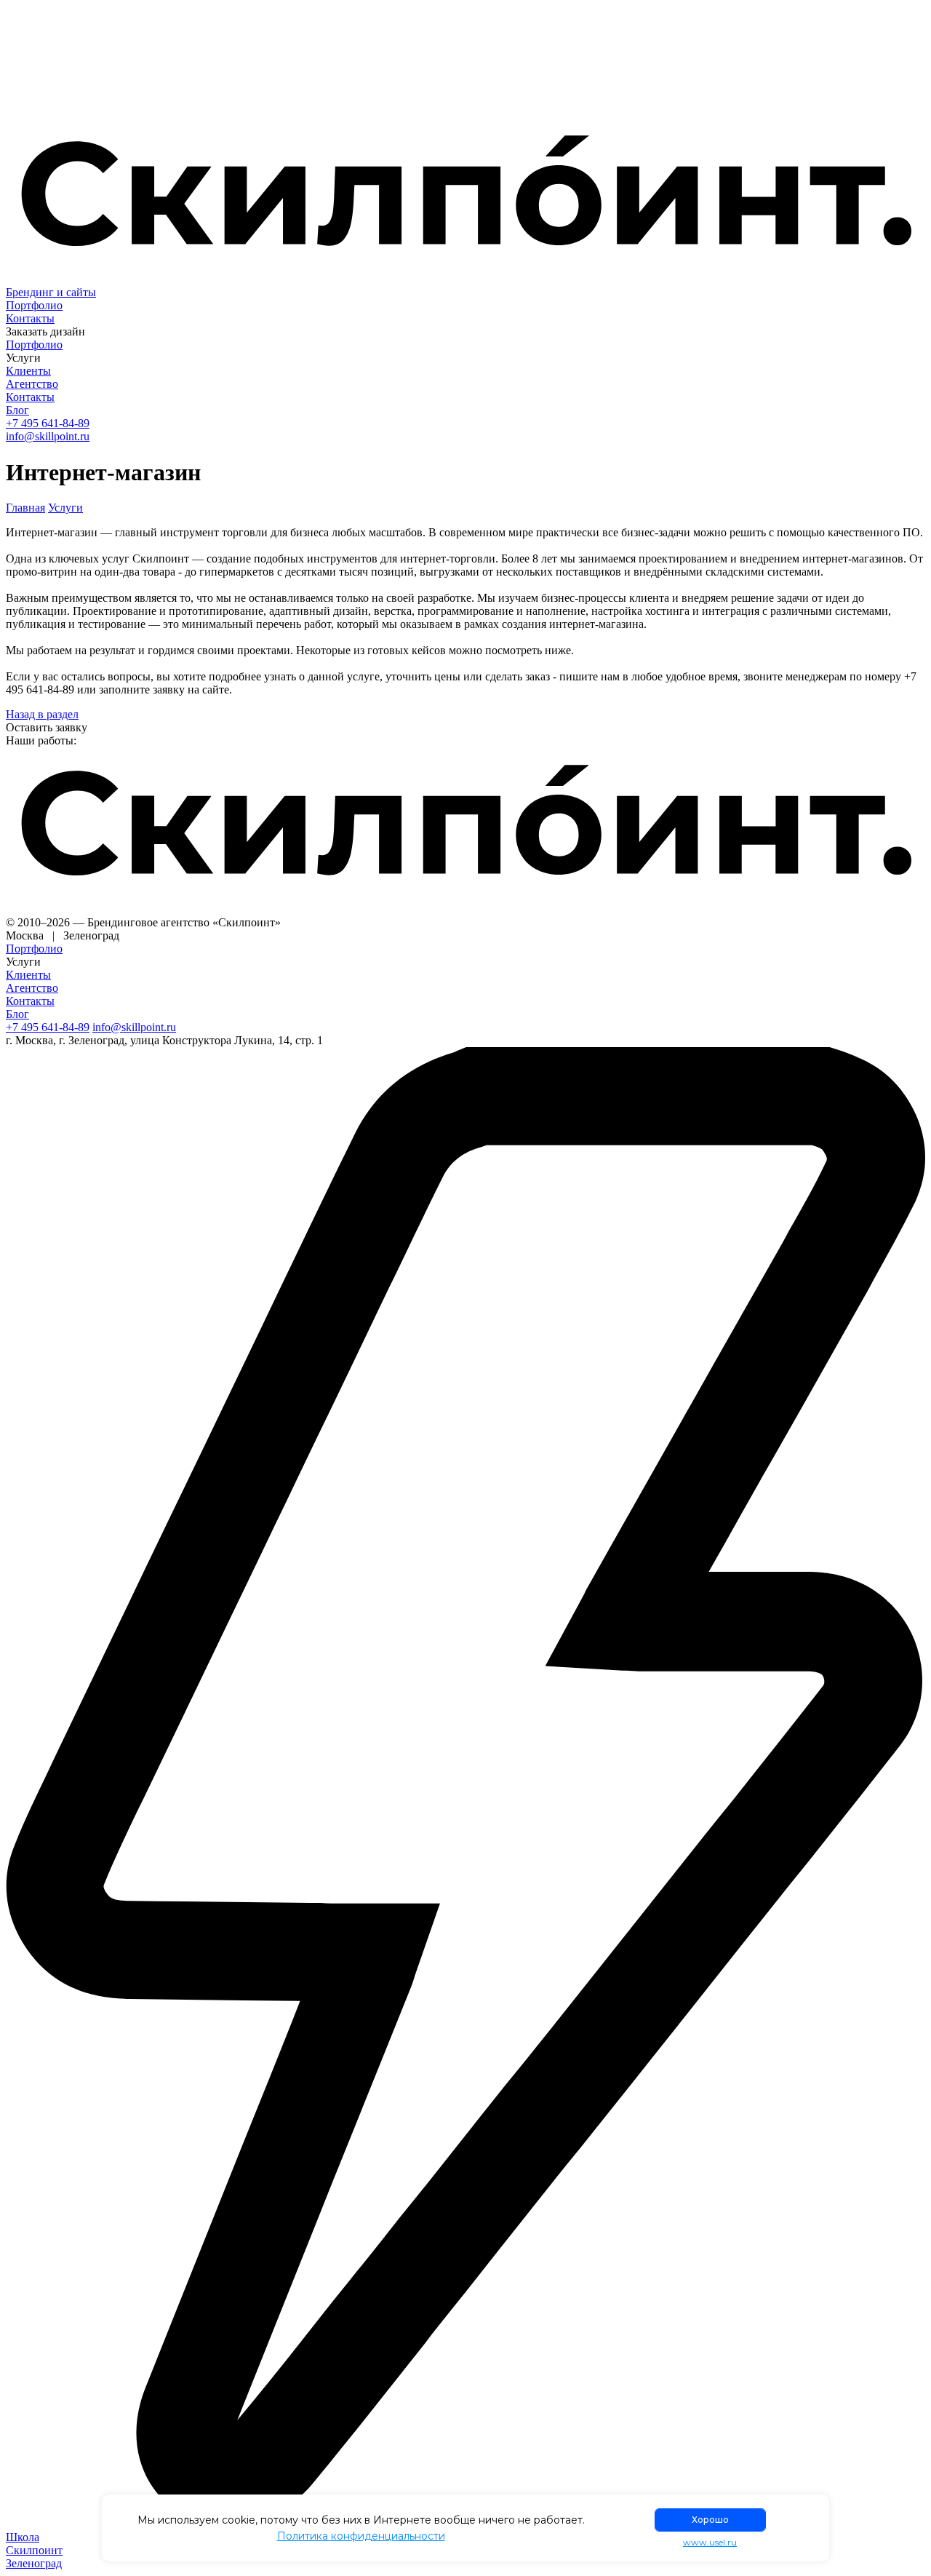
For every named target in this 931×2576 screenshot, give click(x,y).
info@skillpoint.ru (48, 436)
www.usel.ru (710, 2543)
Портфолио (34, 305)
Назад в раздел (42, 714)
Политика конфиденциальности (361, 2536)
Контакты (30, 318)
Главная (25, 508)
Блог (17, 410)
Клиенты (28, 371)
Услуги (65, 508)
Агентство (32, 384)
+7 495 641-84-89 (48, 423)
